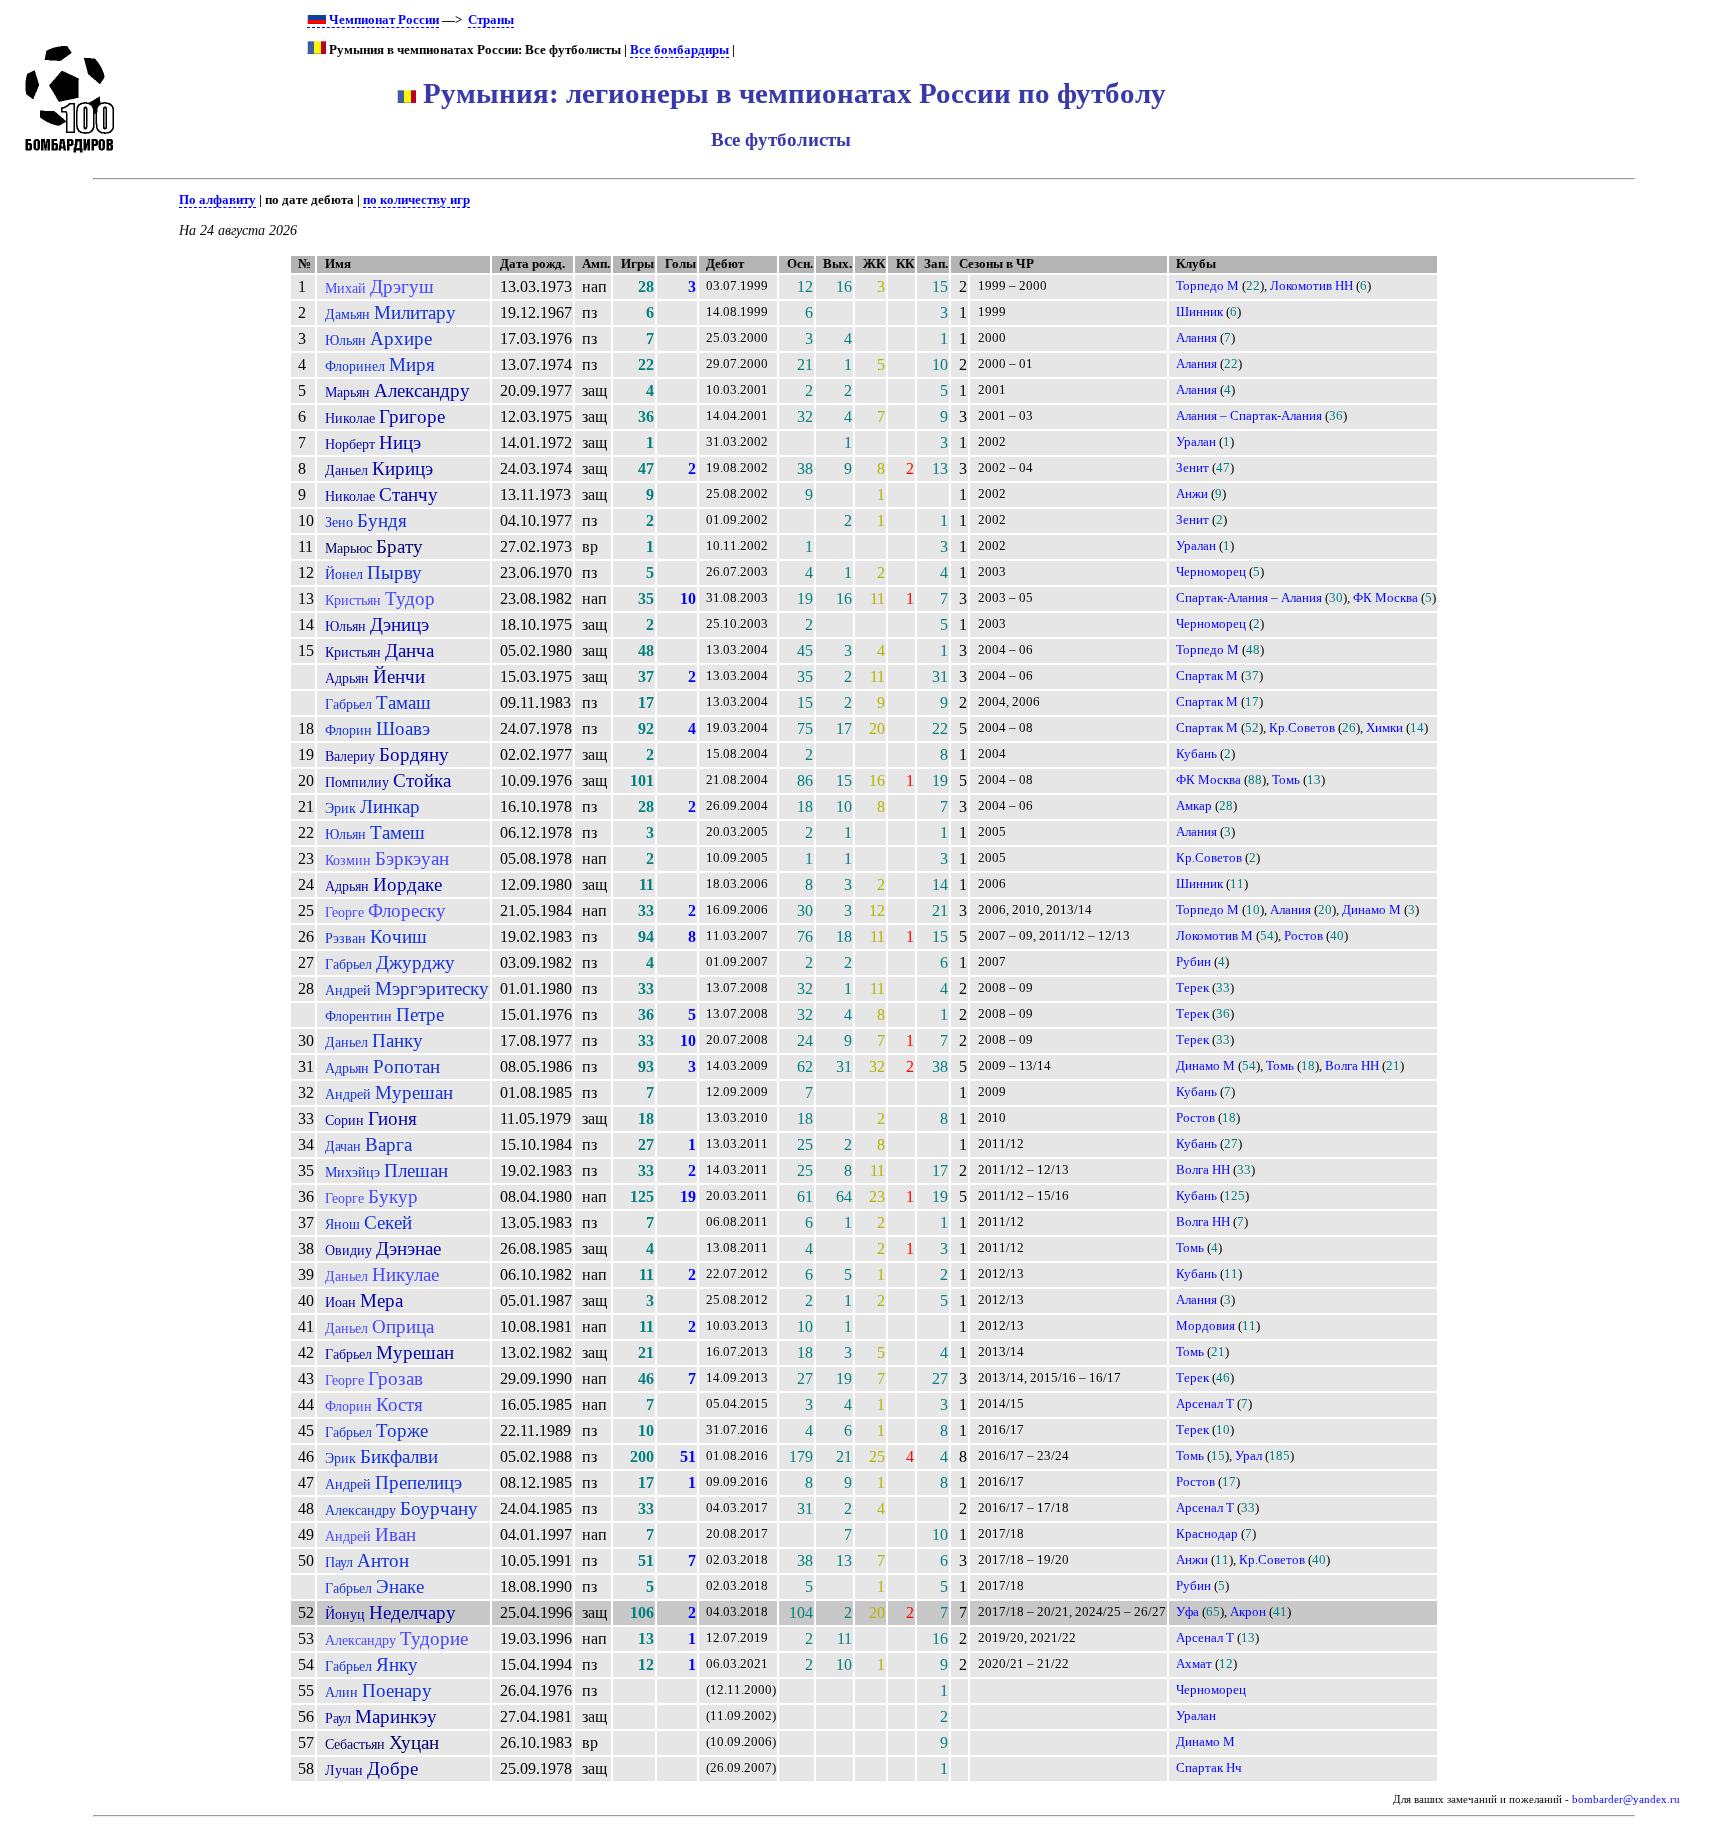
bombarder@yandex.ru (1626, 1799)
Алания (1196, 338)
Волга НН (1352, 1066)
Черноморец (1211, 572)
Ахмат (1194, 1664)
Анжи (1192, 494)
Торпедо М (1207, 286)
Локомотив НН (1311, 286)
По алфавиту (217, 200)
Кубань (1196, 754)
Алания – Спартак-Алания (1249, 416)
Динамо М (1371, 910)
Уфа (1187, 1612)
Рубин (1193, 962)
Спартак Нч (1209, 1768)
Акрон (1248, 1612)
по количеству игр (416, 200)
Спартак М (1207, 676)
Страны (491, 20)
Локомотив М (1214, 936)
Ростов (1303, 936)
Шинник (1199, 312)
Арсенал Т (1205, 1404)
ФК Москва (1385, 598)
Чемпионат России (382, 20)
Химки (1384, 728)
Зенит (1192, 468)
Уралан (1196, 442)
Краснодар (1207, 1534)
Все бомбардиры (679, 50)
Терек (1192, 988)
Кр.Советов (1302, 728)
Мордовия (1205, 1326)
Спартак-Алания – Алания (1249, 598)
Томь (1286, 780)
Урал (1248, 1456)
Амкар (1194, 806)
